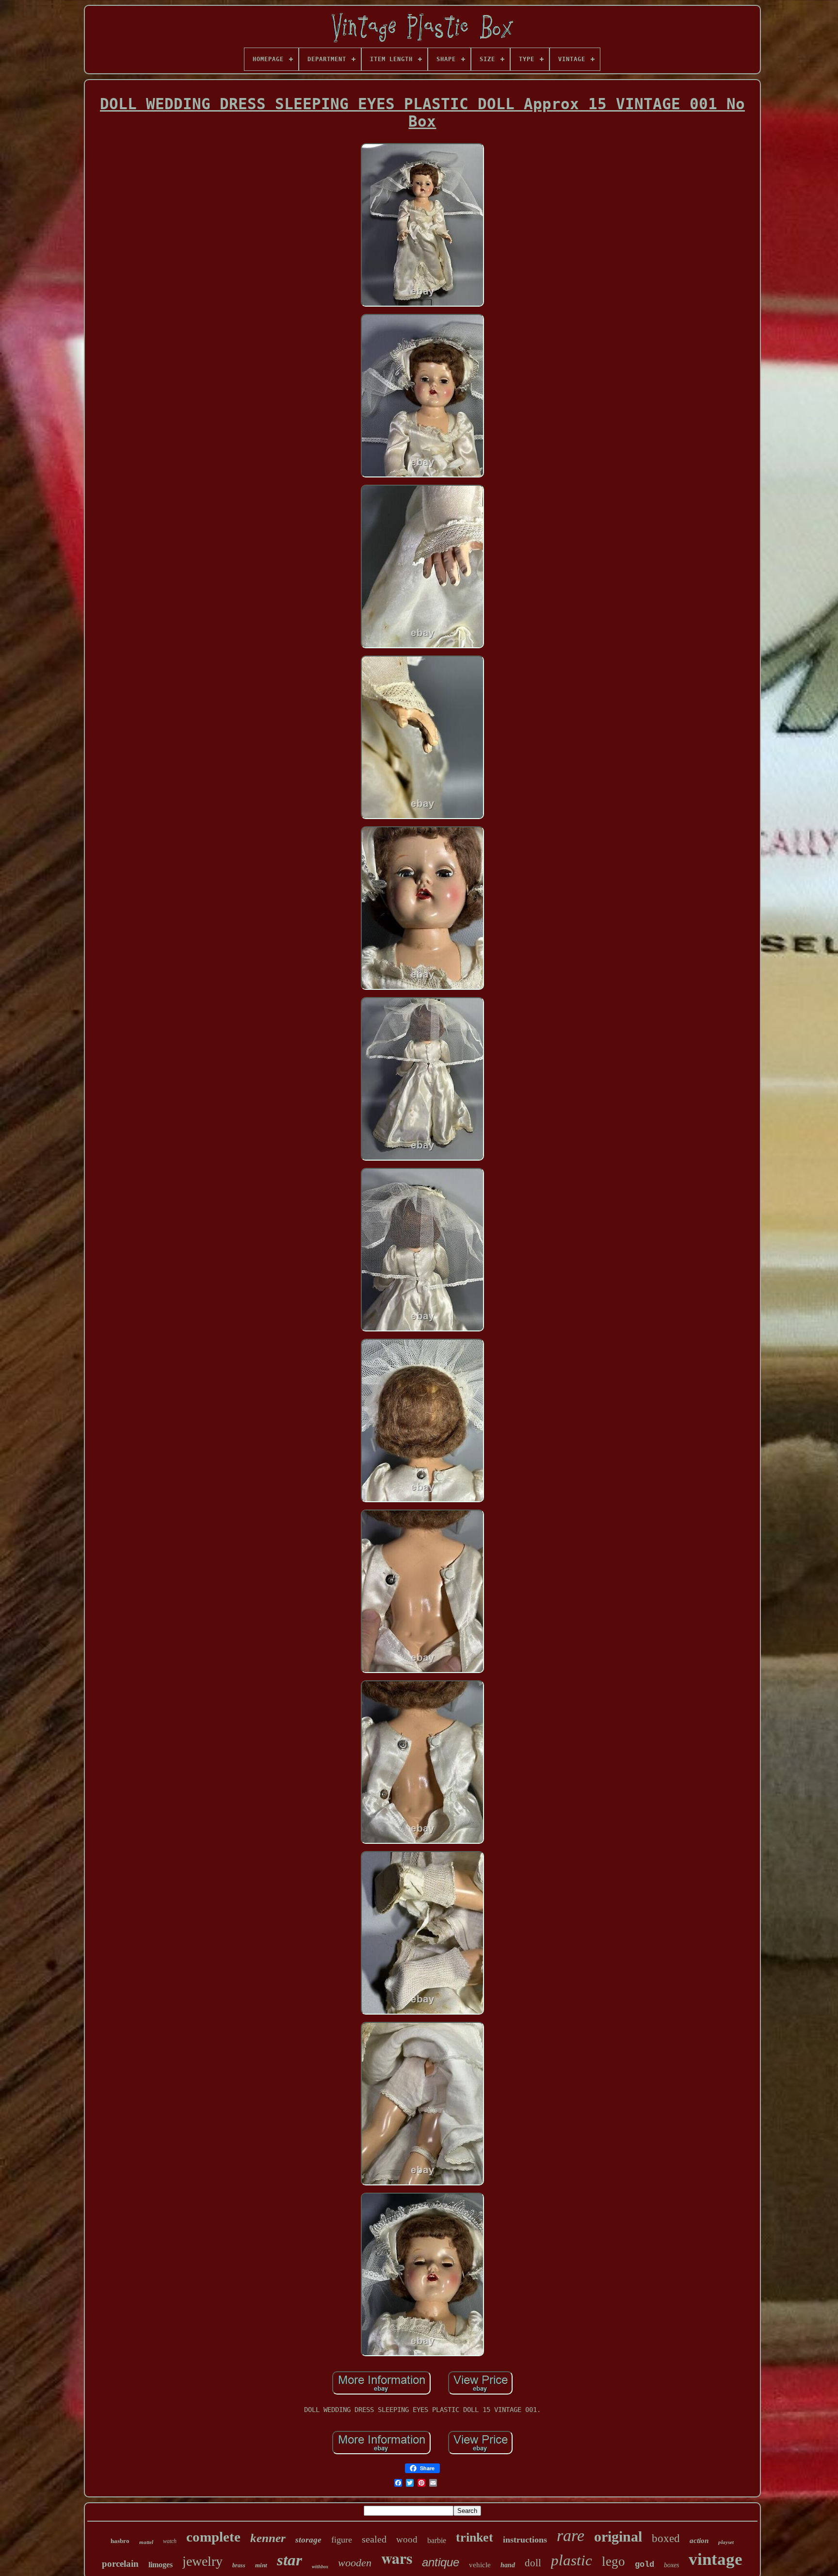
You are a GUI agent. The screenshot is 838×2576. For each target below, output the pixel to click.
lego (613, 2561)
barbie (437, 2540)
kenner (268, 2538)
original (618, 2536)
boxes (671, 2565)
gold (645, 2565)
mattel (146, 2542)
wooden (355, 2563)
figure (342, 2540)
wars (397, 2558)
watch (170, 2541)
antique (441, 2562)
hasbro (120, 2541)
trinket (475, 2537)
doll (533, 2563)
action (699, 2541)
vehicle (480, 2565)
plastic (572, 2560)
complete (213, 2537)
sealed (374, 2539)
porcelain (120, 2564)
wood (407, 2539)
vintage (716, 2559)
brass (239, 2565)
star (290, 2560)
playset (726, 2542)
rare (571, 2535)
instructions (525, 2540)
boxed (666, 2538)
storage (308, 2540)
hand (508, 2565)
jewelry (202, 2561)
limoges (161, 2565)
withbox (320, 2567)
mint (261, 2565)
